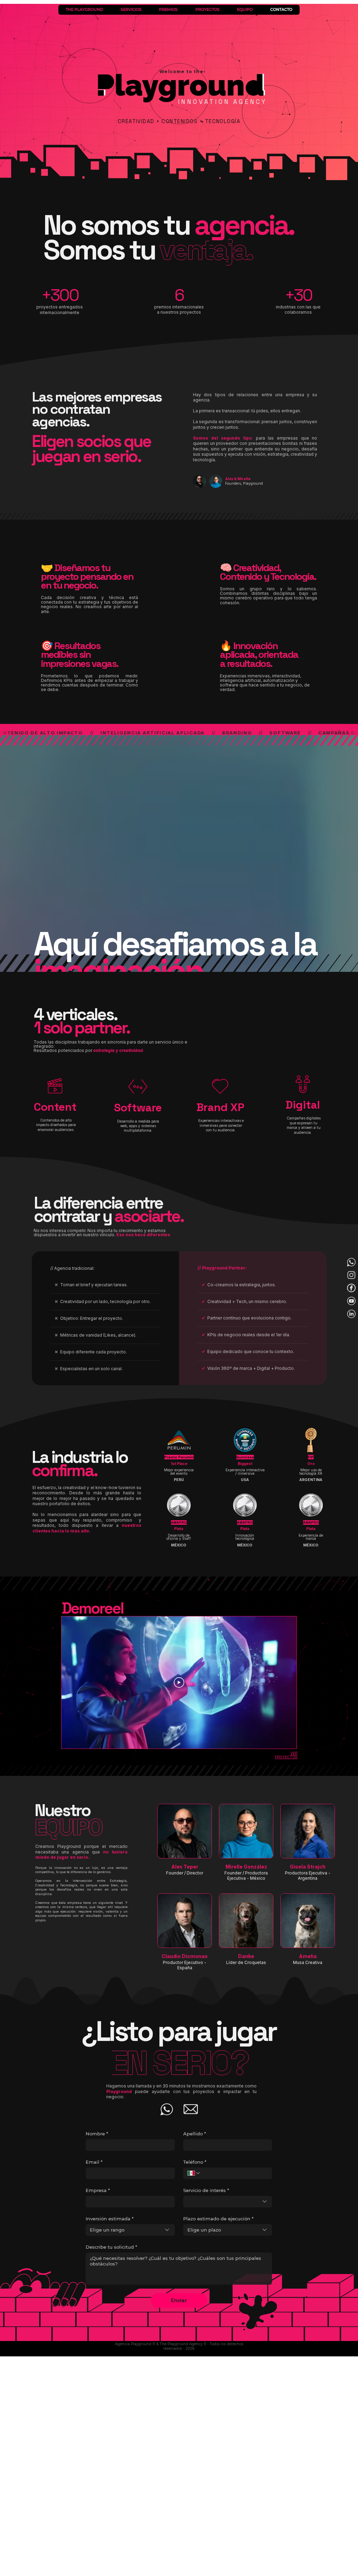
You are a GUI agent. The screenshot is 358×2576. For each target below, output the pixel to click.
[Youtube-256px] (351, 1301)
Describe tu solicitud (111, 2247)
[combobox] (228, 2202)
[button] (55, 1107)
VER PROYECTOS (286, 1755)
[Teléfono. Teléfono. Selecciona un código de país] (194, 2173)
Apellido (195, 2134)
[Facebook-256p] (351, 1288)
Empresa (98, 2190)
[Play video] (179, 1682)
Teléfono (195, 2162)
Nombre (97, 2134)
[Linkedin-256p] (351, 1314)
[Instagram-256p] (351, 1275)
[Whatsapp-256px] (351, 1262)
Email (94, 2162)
